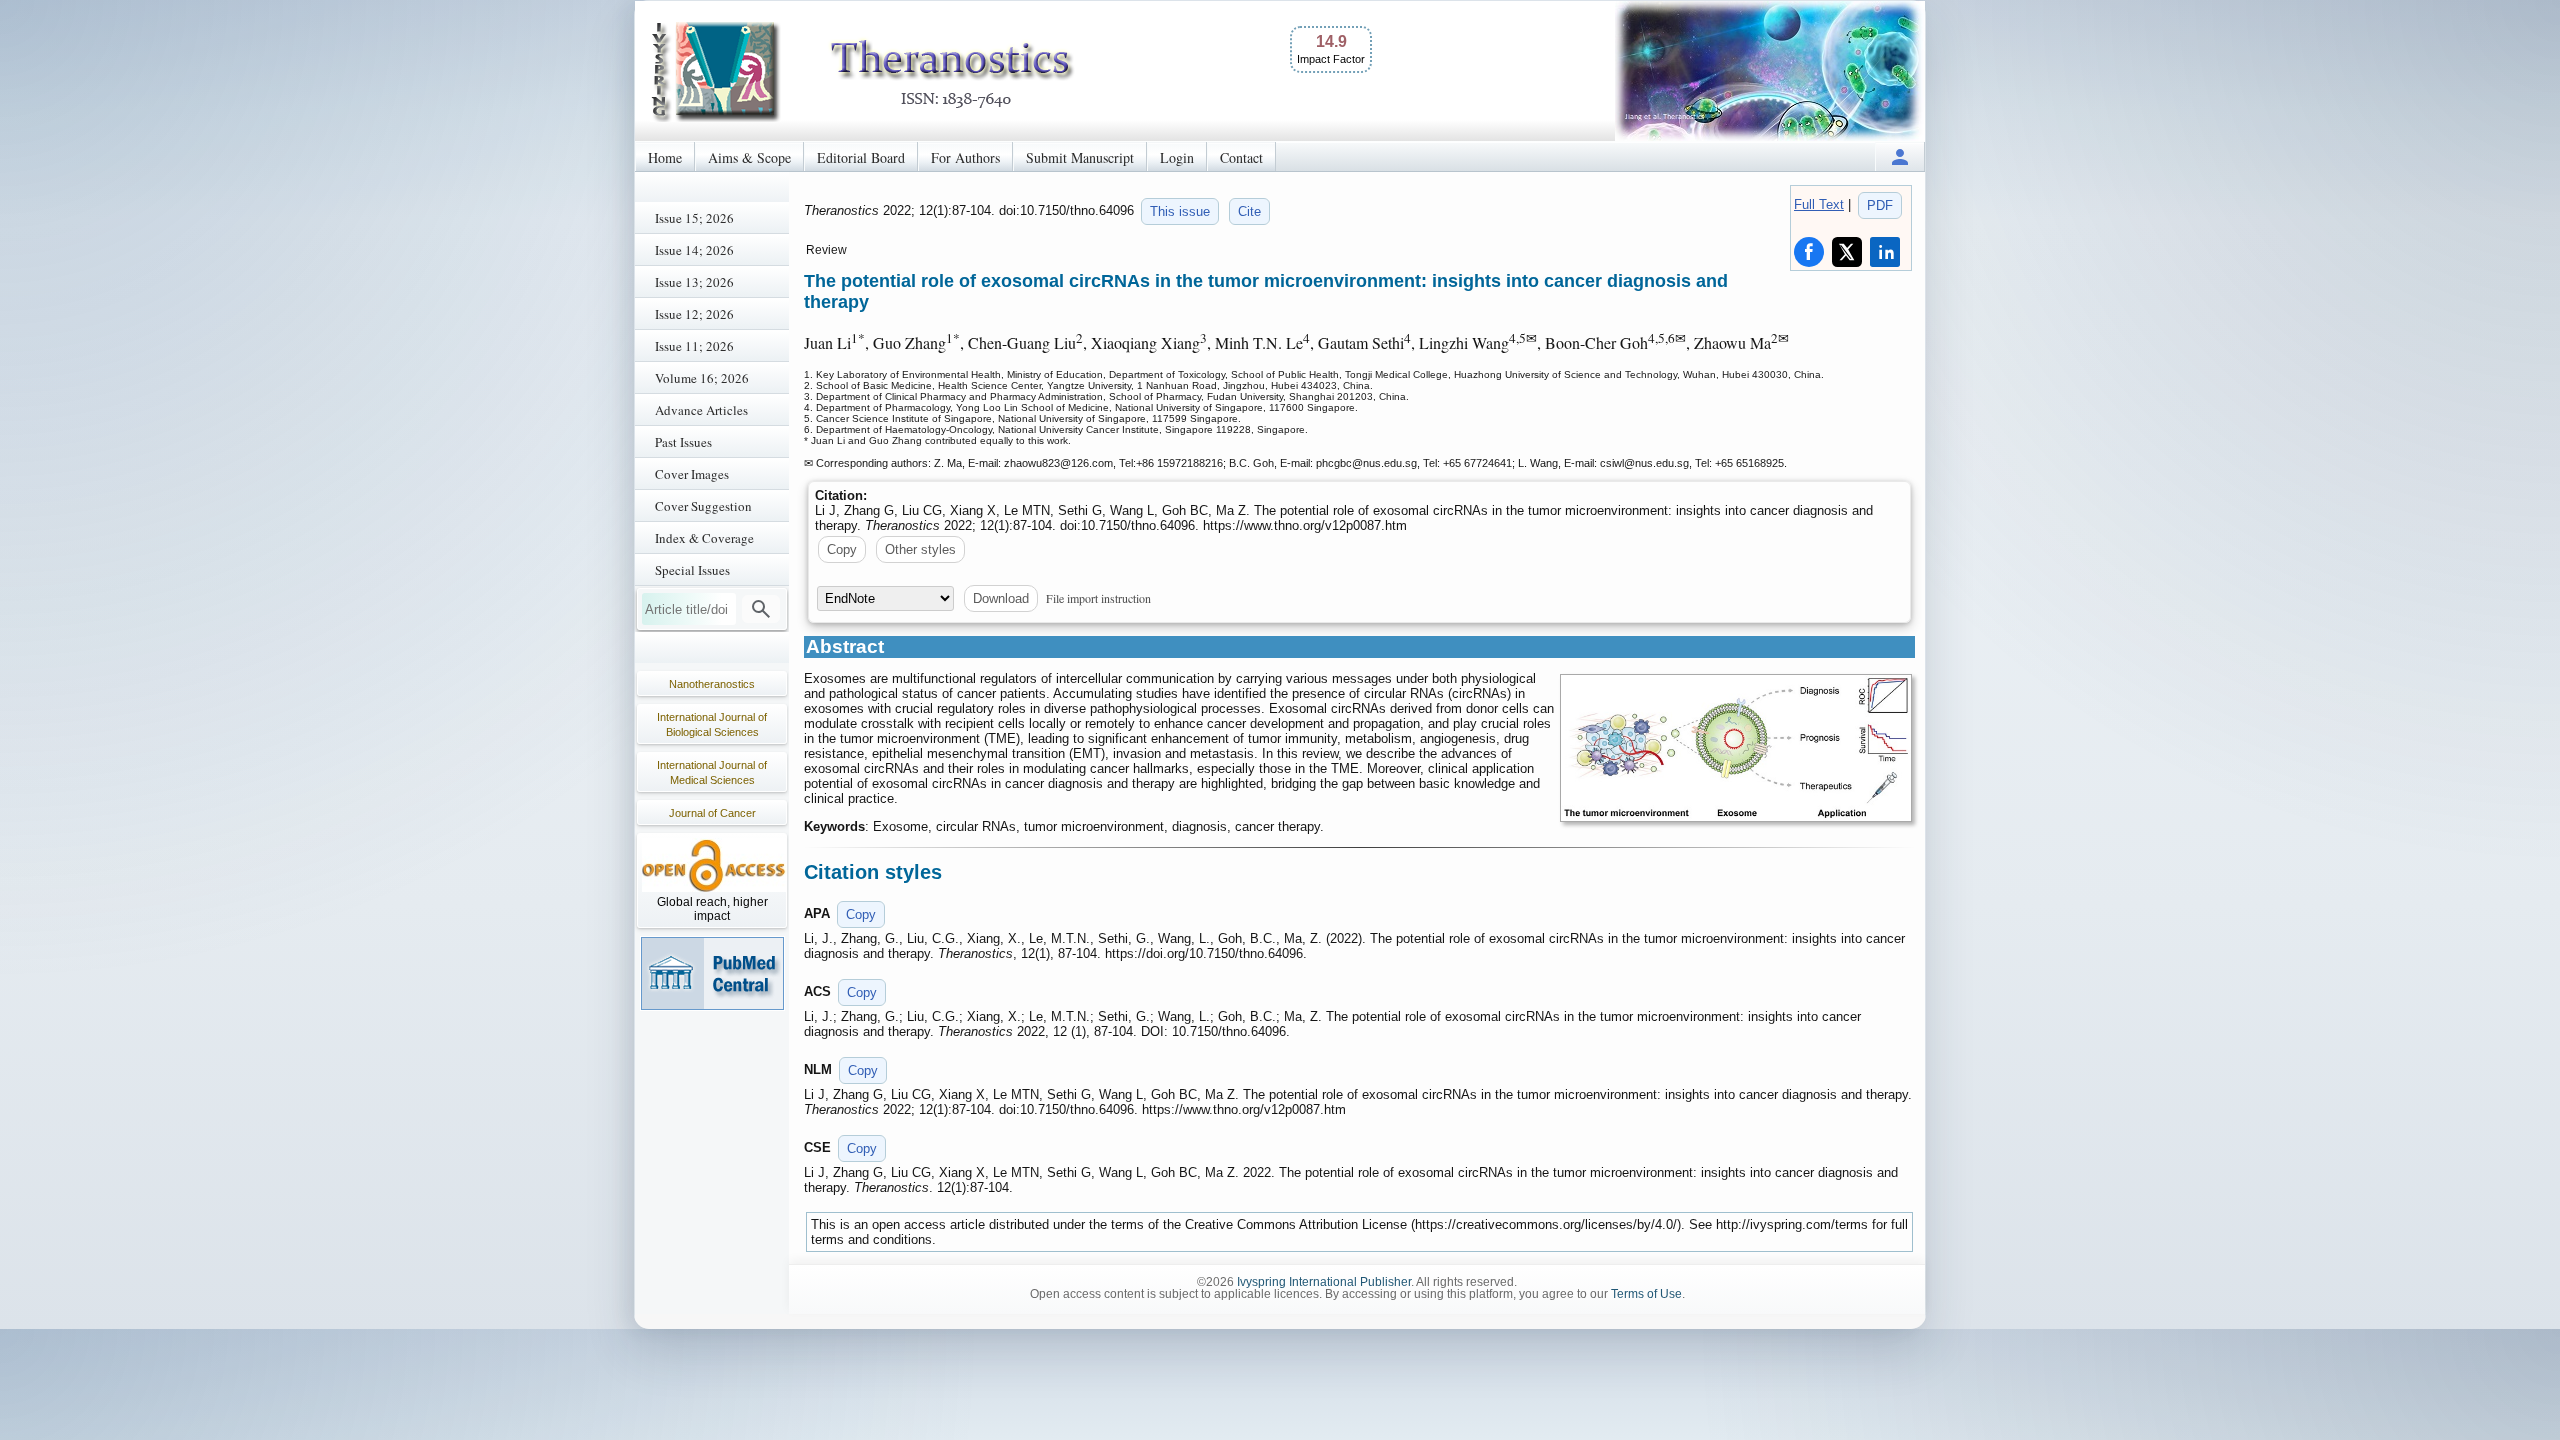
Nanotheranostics (712, 684)
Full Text (1819, 204)
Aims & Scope (749, 157)
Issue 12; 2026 (694, 314)
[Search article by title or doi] (761, 609)
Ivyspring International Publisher (1324, 1282)
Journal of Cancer (712, 813)
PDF (1880, 205)
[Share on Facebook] (1809, 252)
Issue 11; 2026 (694, 346)
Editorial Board (861, 157)
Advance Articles (701, 410)
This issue (1180, 211)
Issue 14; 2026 (694, 250)
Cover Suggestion (703, 506)
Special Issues (692, 570)
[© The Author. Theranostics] (1736, 748)
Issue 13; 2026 (694, 282)
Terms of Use (1646, 1294)
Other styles (920, 549)
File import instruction (1098, 598)
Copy (842, 549)
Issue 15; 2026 (694, 218)
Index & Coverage (704, 538)
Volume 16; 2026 (702, 378)
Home (665, 157)
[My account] (1900, 156)
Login (1177, 157)
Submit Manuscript (1080, 157)
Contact (1241, 157)
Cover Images (692, 474)
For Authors (965, 157)
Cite (1249, 211)
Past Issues (683, 442)
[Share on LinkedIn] (1885, 252)
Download (1001, 598)
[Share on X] (1847, 252)
